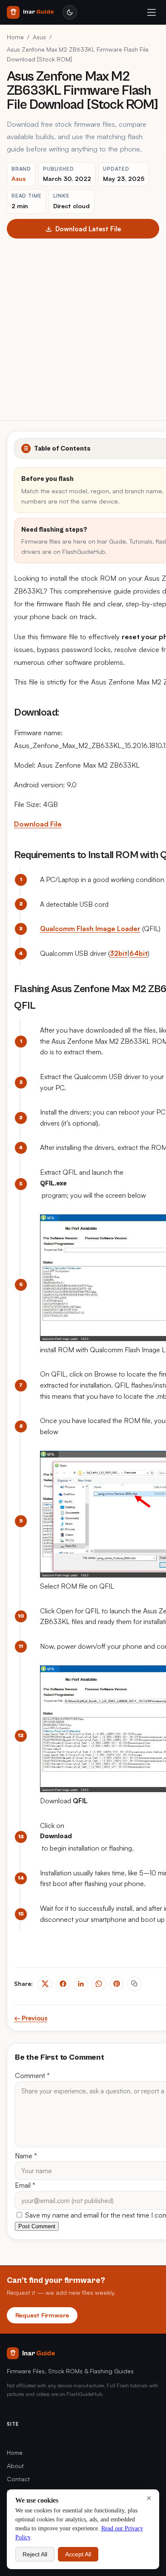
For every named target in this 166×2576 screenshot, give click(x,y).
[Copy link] (135, 1984)
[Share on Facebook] (63, 1984)
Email (25, 2185)
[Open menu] (152, 12)
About (15, 2466)
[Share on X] (45, 1984)
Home (15, 37)
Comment (32, 2075)
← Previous (31, 2018)
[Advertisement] (83, 326)
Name (26, 2156)
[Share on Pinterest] (117, 1984)
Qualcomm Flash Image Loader (90, 929)
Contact (18, 2479)
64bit (139, 953)
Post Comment (37, 2226)
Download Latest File (88, 229)
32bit (119, 953)
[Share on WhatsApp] (99, 1984)
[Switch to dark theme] (70, 12)
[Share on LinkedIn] (81, 1984)
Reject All (35, 2554)
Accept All (78, 2554)
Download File (38, 824)
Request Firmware (42, 2315)
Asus (39, 37)
